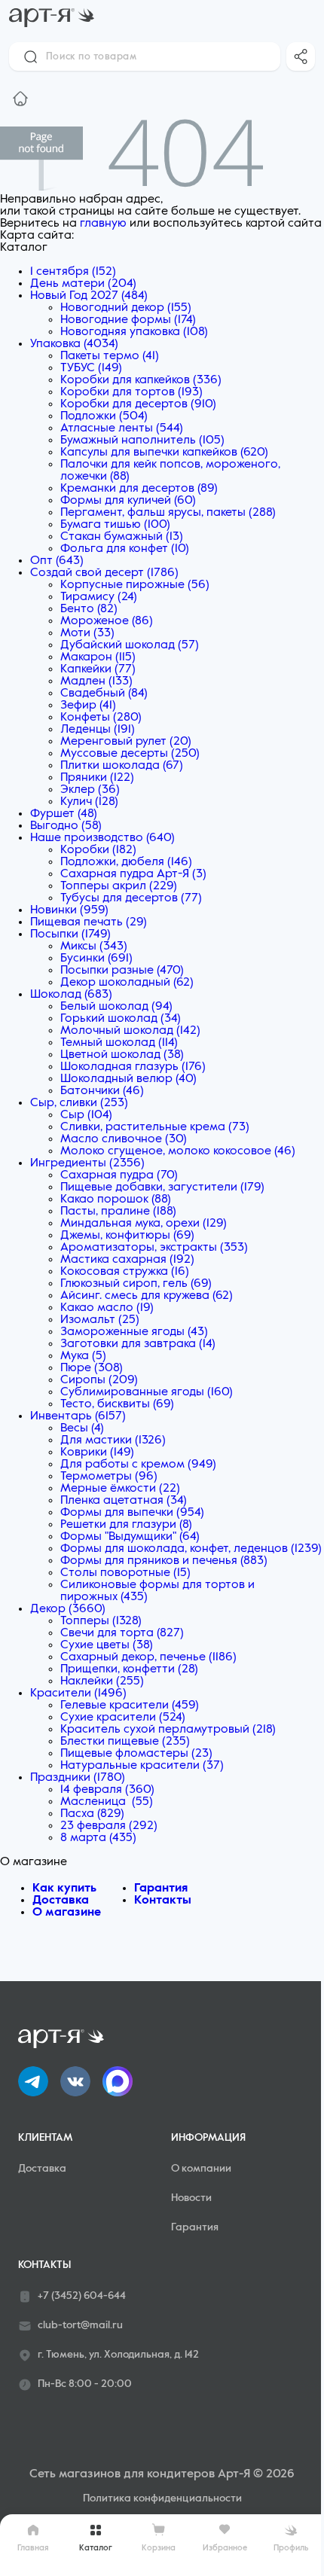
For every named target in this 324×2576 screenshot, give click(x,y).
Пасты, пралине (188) (118, 1212)
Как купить (64, 1889)
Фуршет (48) (64, 814)
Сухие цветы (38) (107, 1645)
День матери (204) (83, 284)
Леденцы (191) (98, 730)
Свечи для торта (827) (122, 1633)
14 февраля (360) (107, 1790)
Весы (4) (82, 1428)
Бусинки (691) (96, 959)
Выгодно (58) (66, 826)
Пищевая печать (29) (89, 922)
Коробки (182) (98, 850)
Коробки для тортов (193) (131, 392)
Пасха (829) (92, 1814)
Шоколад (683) (71, 995)
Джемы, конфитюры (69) (127, 1236)
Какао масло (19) (107, 1308)
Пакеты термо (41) (110, 356)
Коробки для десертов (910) (138, 404)
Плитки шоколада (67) (122, 766)
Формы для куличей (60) (128, 501)
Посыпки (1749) (70, 934)
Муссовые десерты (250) (130, 754)
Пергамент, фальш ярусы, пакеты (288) (168, 513)
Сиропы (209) (99, 1380)
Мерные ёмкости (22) (120, 1489)
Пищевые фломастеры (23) (136, 1754)
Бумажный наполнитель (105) (142, 441)
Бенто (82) (89, 609)
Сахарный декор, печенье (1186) (148, 1657)
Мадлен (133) (96, 681)
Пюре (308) (92, 1368)
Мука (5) (83, 1356)
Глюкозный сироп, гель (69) (136, 1284)
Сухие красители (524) (123, 1718)
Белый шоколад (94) (116, 1007)
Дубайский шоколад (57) (130, 645)
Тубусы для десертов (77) (131, 898)
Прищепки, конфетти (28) (129, 1669)
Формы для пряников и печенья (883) (164, 1561)
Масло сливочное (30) (124, 1139)
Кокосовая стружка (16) (125, 1272)
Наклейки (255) (102, 1681)
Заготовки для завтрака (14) (138, 1344)
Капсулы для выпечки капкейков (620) (164, 453)
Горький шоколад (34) (121, 1019)
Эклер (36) (90, 790)
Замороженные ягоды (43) (134, 1332)
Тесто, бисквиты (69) (117, 1404)
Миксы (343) (94, 947)
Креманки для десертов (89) (139, 489)
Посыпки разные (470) (122, 971)
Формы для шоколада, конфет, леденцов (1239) (191, 1549)
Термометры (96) (109, 1477)
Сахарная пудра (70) (119, 1175)
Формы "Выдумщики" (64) (130, 1537)
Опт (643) (57, 561)
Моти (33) (87, 633)
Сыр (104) (86, 1115)
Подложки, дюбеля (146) (126, 862)
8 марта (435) (98, 1838)
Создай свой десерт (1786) (104, 573)
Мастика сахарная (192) (127, 1260)
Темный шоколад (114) (119, 1043)
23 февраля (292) (109, 1826)
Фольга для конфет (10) (125, 549)
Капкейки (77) (98, 669)
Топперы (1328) (101, 1621)
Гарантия (161, 1889)
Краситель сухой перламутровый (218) (168, 1730)
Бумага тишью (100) (115, 525)
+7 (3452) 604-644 (82, 2296)
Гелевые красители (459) (130, 1706)
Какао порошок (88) (116, 1200)
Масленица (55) (107, 1802)
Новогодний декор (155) (126, 308)
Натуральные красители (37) (142, 1766)
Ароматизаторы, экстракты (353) (154, 1248)
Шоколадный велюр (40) (128, 1079)
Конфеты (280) (101, 718)
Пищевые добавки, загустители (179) (162, 1187)
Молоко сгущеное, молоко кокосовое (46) (178, 1151)
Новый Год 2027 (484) (89, 296)
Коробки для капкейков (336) (141, 380)
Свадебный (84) (104, 694)
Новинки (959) (69, 910)
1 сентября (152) (73, 272)
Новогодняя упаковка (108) (134, 332)
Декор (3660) (68, 1609)
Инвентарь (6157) (78, 1416)
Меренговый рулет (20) (126, 742)
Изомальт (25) (100, 1320)
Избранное (225, 2548)
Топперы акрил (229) (119, 886)
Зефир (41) (88, 706)
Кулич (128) (89, 802)
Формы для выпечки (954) (132, 1513)
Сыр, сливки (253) (79, 1103)
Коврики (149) (97, 1453)
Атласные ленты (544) (122, 428)
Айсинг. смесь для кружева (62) (147, 1296)
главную (103, 224)
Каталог (96, 2548)
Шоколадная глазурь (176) (133, 1067)
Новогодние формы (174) (128, 320)
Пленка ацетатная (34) (124, 1501)
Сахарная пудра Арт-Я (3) (133, 874)
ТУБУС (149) (91, 368)
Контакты (163, 1901)
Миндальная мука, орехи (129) (144, 1224)
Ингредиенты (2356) (87, 1163)
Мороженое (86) (107, 621)
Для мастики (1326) (113, 1440)
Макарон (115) (98, 657)
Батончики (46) (102, 1091)
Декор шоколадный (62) (127, 983)
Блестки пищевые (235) (125, 1742)
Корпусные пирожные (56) (135, 585)
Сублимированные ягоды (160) (147, 1392)
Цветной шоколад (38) (122, 1055)
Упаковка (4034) (74, 344)
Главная (33, 2548)
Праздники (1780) (78, 1778)
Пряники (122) (97, 778)
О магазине (67, 1913)
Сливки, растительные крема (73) (155, 1127)
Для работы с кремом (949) (138, 1465)
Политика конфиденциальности (162, 2498)
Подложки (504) (104, 416)
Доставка (61, 1901)
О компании (201, 2169)
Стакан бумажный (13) (122, 537)
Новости (191, 2198)
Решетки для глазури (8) (126, 1525)
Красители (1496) (78, 1693)
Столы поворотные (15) (125, 1573)
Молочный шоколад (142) (130, 1031)
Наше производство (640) (102, 838)
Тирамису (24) (99, 597)
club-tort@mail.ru (80, 2325)
